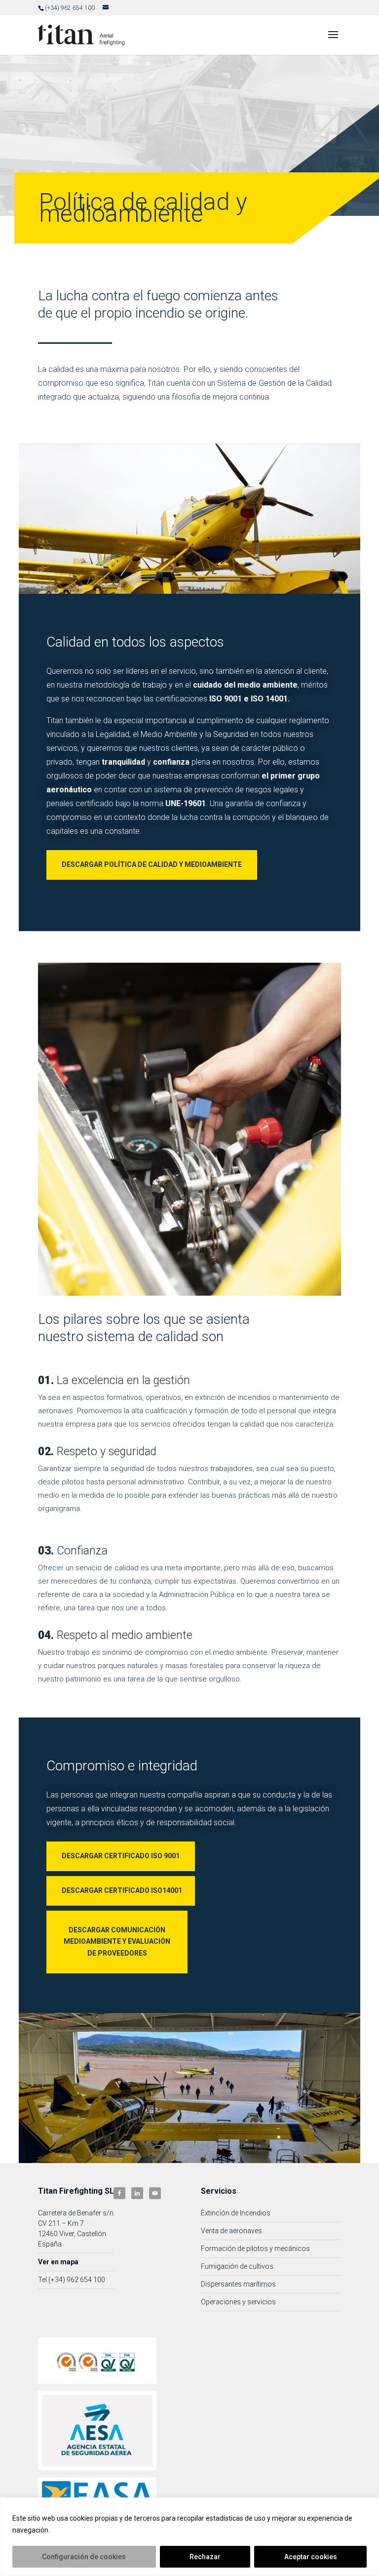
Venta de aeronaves (231, 2231)
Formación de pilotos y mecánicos (255, 2249)
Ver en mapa (58, 2262)
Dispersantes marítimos (238, 2284)
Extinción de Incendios (236, 2213)
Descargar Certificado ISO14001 (122, 1890)
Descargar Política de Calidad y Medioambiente (152, 864)
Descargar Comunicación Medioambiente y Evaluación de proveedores (117, 1942)
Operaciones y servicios (238, 2302)
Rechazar (205, 2557)
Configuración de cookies (84, 2557)
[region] (189, 2537)
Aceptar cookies (311, 2557)
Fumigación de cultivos (237, 2266)
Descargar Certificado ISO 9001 (121, 1856)
